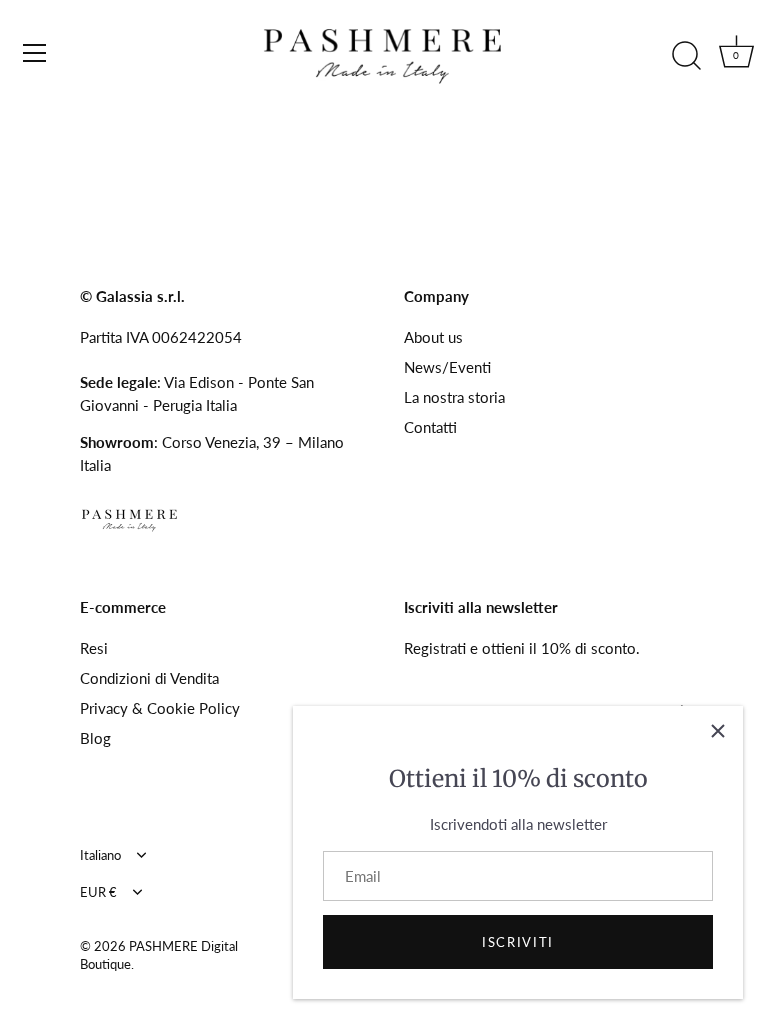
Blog (95, 738)
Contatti (430, 427)
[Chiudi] (718, 731)
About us (433, 337)
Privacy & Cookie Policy (160, 708)
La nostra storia (454, 397)
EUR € (98, 892)
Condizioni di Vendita (149, 678)
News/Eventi (447, 367)
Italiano (100, 855)
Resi (94, 648)
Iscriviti (518, 942)
